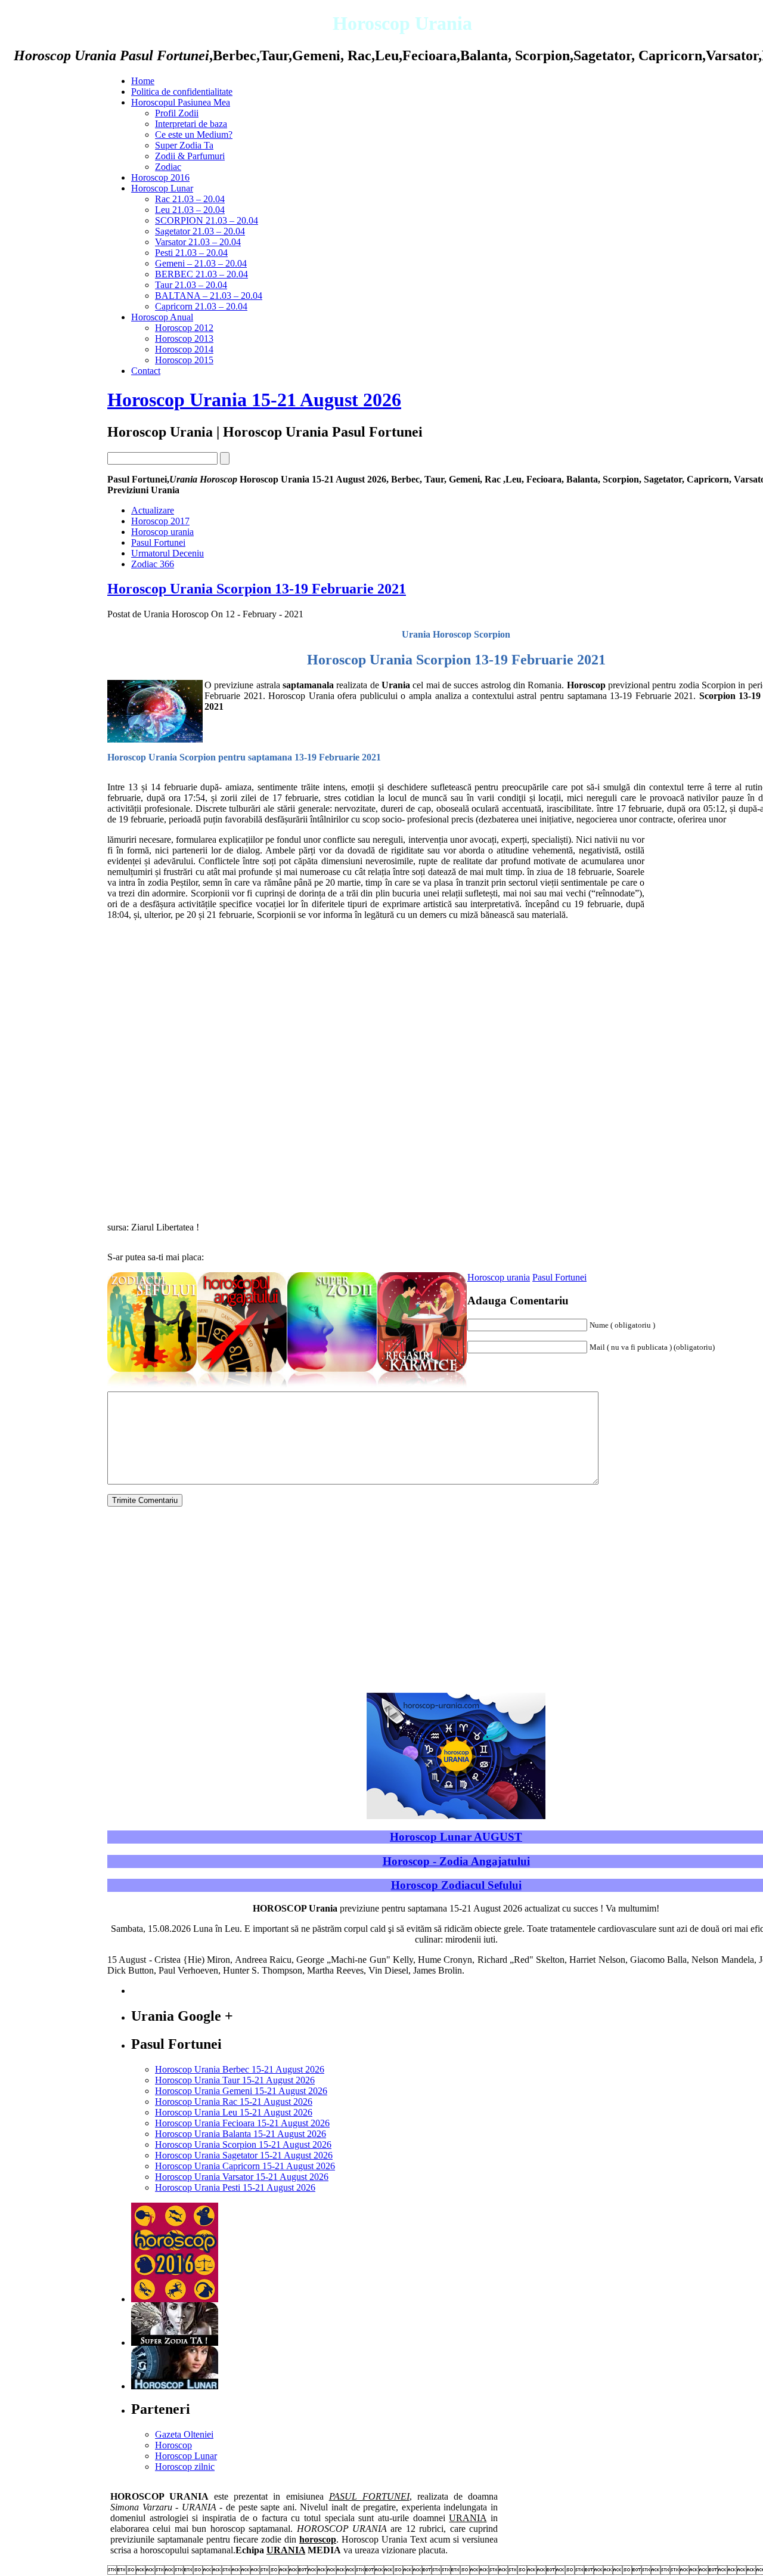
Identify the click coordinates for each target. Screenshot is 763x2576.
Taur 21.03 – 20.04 (191, 285)
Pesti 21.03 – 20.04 (191, 253)
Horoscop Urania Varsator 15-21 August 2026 (242, 2177)
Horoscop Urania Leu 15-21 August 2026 (234, 2112)
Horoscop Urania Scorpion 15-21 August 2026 (243, 2144)
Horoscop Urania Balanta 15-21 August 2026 (241, 2134)
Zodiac (168, 167)
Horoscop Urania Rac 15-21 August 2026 (234, 2102)
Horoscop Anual (162, 317)
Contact (146, 371)
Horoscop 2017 (160, 521)
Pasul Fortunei (158, 542)
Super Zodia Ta (184, 145)
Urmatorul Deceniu (168, 553)
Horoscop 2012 (184, 328)
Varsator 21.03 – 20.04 (198, 242)
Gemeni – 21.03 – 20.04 (201, 263)
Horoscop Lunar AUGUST (456, 1837)
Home (143, 81)
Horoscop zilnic (185, 2467)
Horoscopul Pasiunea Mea (181, 102)
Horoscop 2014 (184, 349)
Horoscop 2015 (184, 360)
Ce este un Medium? (194, 134)
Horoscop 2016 (160, 177)
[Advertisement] (66, 546)
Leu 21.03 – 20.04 (190, 210)
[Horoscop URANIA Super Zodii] (332, 1388)
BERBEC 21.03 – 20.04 (201, 274)
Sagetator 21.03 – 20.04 (200, 231)
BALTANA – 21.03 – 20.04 (209, 296)
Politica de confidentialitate (182, 92)
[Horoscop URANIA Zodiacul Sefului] (152, 1388)
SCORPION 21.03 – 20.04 (207, 220)
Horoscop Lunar (162, 188)
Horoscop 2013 (184, 338)
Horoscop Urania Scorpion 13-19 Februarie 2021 (257, 589)
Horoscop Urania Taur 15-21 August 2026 (235, 2080)
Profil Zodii (177, 113)
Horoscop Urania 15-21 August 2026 (254, 400)
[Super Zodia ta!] (175, 2342)
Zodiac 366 (153, 564)
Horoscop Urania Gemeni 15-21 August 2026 (241, 2091)
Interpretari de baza (191, 124)
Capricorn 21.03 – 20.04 (201, 306)
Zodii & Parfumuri (190, 156)
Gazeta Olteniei (184, 2434)
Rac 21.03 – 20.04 (190, 199)
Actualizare (153, 510)
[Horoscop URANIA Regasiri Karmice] (422, 1388)
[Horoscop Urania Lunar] (175, 2386)
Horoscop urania (162, 532)
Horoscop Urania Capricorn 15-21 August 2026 (245, 2166)
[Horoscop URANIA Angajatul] (242, 1388)
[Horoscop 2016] (175, 2299)
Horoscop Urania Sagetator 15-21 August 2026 (244, 2155)
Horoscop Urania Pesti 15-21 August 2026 (235, 2187)
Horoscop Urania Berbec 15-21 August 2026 (240, 2069)
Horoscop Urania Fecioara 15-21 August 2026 (242, 2123)
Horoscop (173, 2445)
